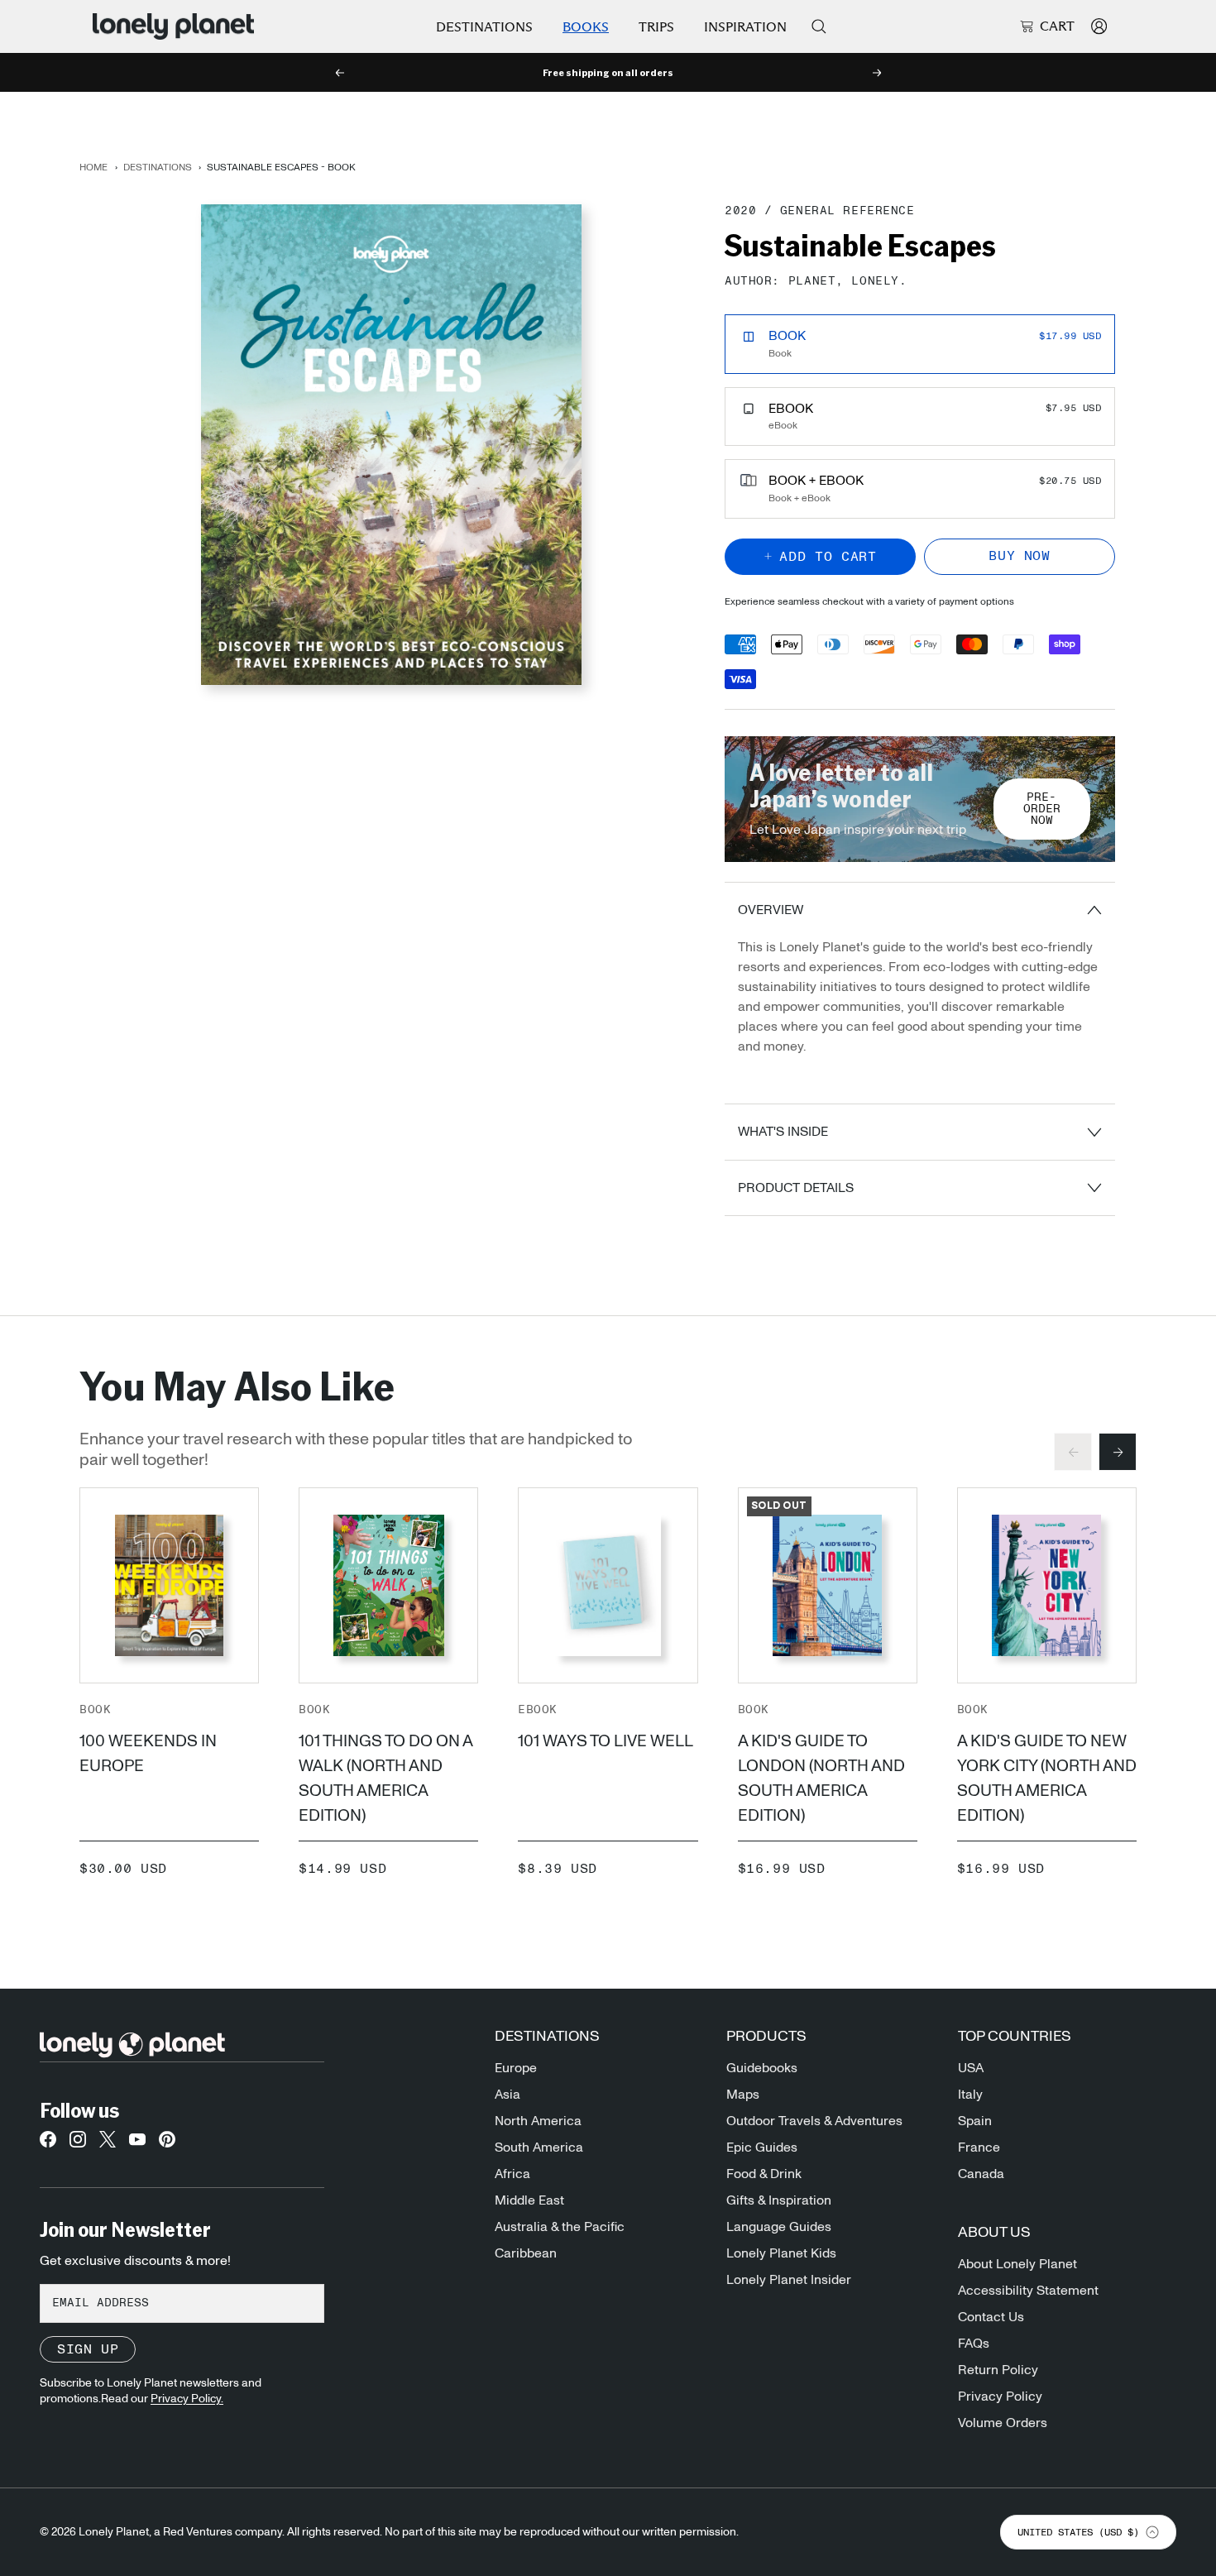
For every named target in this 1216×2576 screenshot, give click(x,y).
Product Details (796, 1188)
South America (539, 2147)
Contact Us (991, 2317)
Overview (771, 910)
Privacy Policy (1000, 2396)
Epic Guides (762, 2147)
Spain (975, 2121)
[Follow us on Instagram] (78, 2144)
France (979, 2147)
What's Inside (783, 1132)
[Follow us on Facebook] (48, 2144)
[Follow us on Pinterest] (167, 2144)
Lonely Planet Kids (781, 2253)
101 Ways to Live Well (606, 1741)
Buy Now (1019, 556)
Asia (507, 2095)
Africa (512, 2174)
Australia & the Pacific (560, 2227)
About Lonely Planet (1017, 2264)
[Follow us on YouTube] (137, 2144)
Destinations (484, 27)
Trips (656, 27)
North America (538, 2121)
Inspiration (745, 27)
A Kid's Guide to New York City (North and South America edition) (1047, 1779)
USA (971, 2068)
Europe (516, 2068)
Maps (743, 2095)
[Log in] (1099, 26)
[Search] (819, 26)
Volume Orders (1003, 2423)
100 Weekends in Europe (148, 1754)
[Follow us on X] (108, 2144)
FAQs (974, 2344)
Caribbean (526, 2253)
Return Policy (998, 2370)
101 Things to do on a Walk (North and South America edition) (385, 1779)
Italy (970, 2095)
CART (1057, 26)
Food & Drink (764, 2174)
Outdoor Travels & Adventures (814, 2121)
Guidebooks (762, 2068)
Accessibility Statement (1028, 2291)
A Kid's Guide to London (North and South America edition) (821, 1779)
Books (586, 27)
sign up (88, 2349)
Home (93, 167)
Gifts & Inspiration (779, 2200)
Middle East (529, 2200)
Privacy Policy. (187, 2399)
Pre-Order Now (1042, 809)
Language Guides (779, 2227)
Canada (981, 2174)
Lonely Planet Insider (789, 2280)
